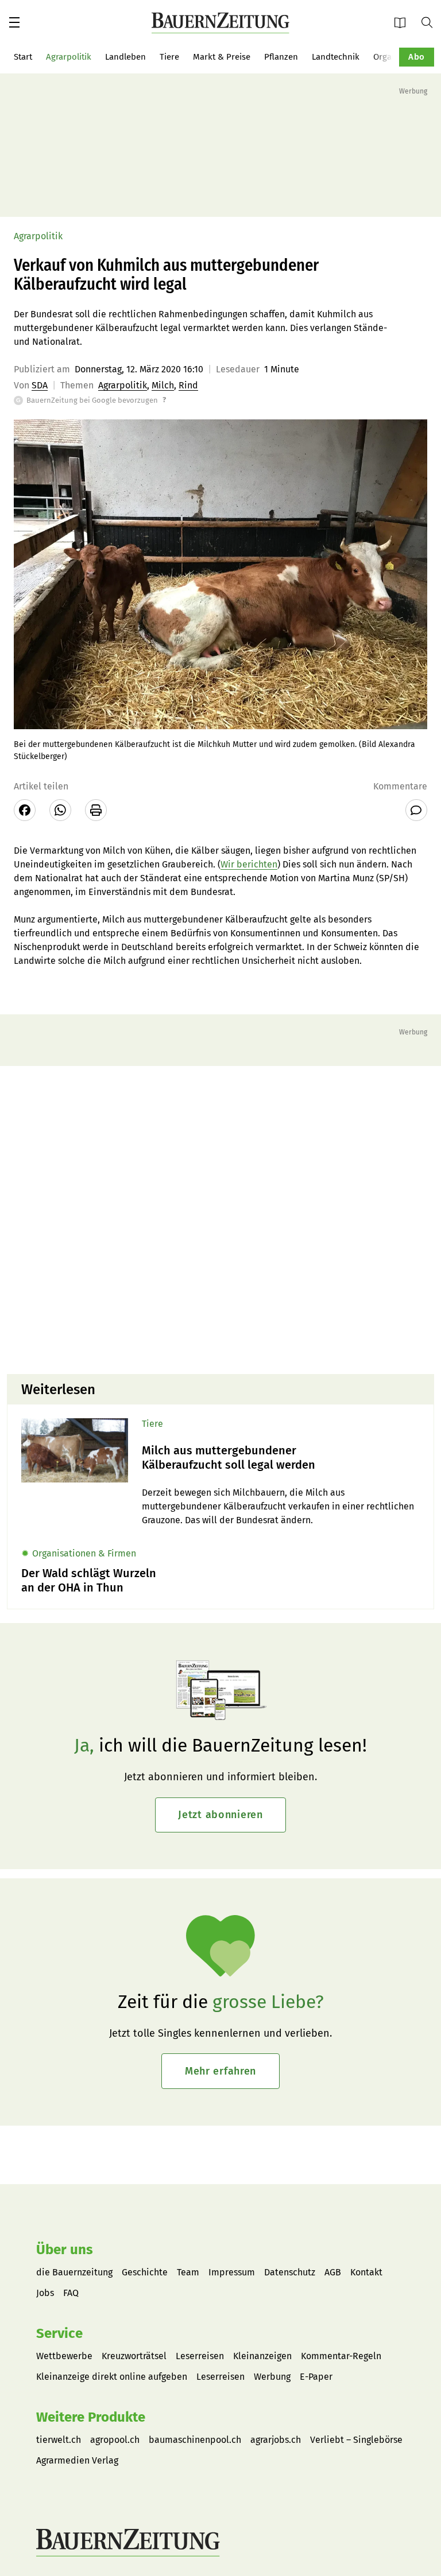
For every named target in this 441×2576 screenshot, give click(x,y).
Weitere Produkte (91, 2417)
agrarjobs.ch (276, 2440)
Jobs (45, 2293)
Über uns (65, 2250)
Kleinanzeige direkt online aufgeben (112, 2377)
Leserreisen (200, 2356)
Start (23, 57)
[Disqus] (220, 1219)
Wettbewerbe (64, 2356)
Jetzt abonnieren (220, 1815)
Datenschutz (290, 2272)
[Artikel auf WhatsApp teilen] (60, 810)
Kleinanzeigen (262, 2356)
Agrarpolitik (69, 57)
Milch (163, 385)
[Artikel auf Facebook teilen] (25, 810)
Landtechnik (336, 57)
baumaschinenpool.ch (195, 2440)
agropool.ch (115, 2440)
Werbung (272, 2377)
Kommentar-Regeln (341, 2356)
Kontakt (366, 2272)
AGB (333, 2272)
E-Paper (404, 22)
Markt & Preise (222, 57)
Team (188, 2272)
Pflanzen (281, 57)
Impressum (232, 2272)
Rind (188, 385)
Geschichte (145, 2272)
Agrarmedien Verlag (77, 2460)
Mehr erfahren (220, 2071)
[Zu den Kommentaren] (416, 810)
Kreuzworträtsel (134, 2356)
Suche (431, 22)
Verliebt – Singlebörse (356, 2440)
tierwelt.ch (59, 2440)
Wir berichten (249, 864)
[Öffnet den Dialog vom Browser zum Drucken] (96, 810)
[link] (281, 1458)
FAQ (71, 2293)
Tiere (169, 57)
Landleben (125, 57)
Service (59, 2333)
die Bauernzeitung (74, 2272)
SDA (40, 385)
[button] (14, 22)
